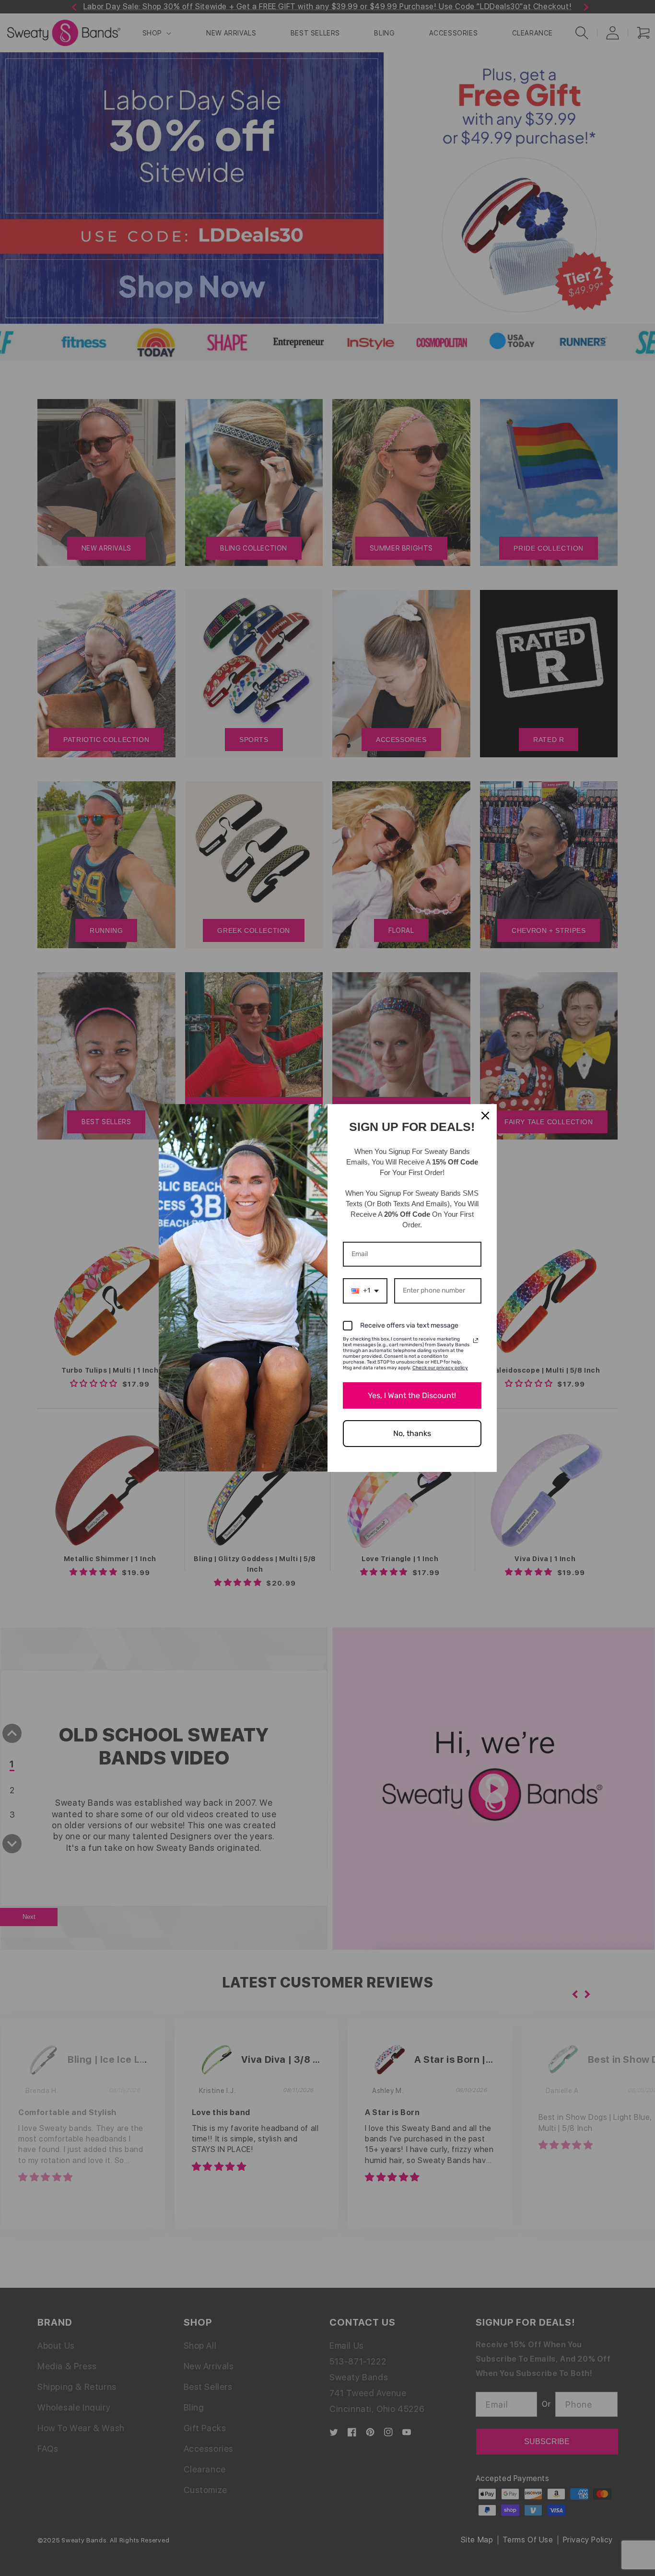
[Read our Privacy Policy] (476, 1341)
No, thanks (412, 1433)
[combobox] (365, 1291)
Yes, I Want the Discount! (412, 1395)
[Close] (485, 1116)
